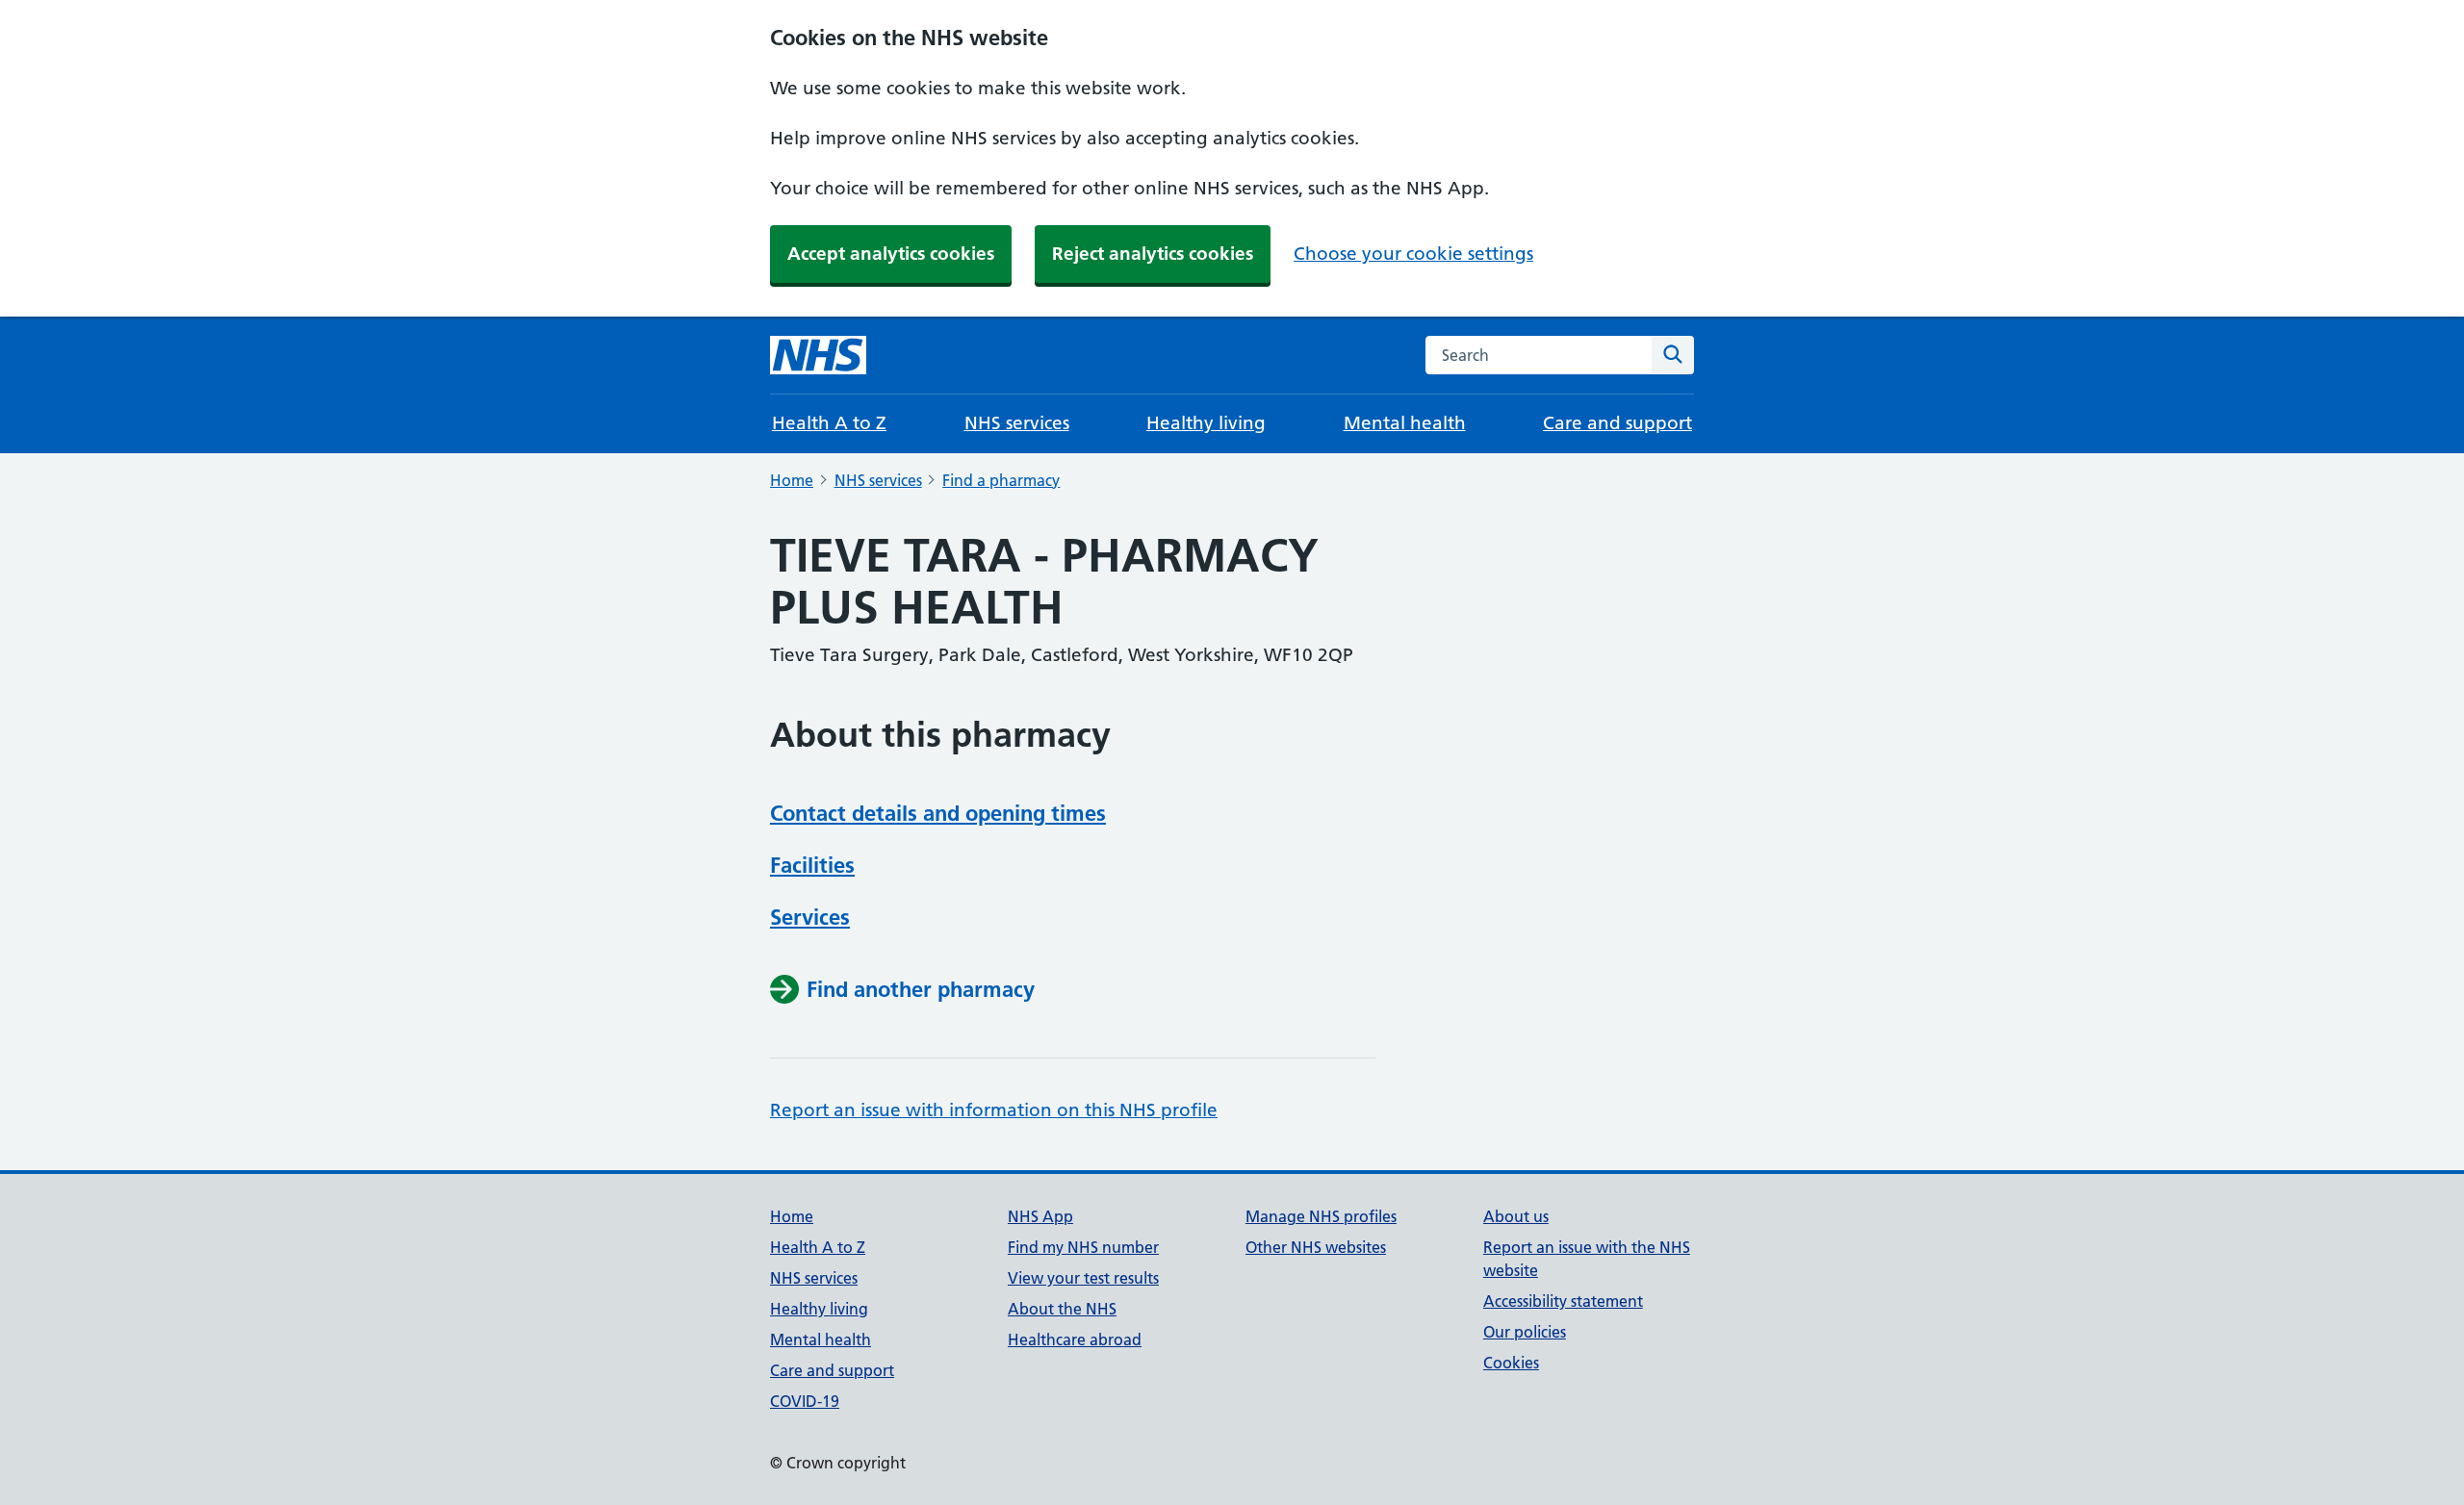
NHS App (1040, 1216)
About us (1516, 1216)
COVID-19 (805, 1401)
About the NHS (1062, 1309)
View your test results (1083, 1278)
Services (810, 917)
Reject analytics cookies (1153, 254)
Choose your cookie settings (1413, 254)
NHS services (1017, 423)
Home (792, 480)
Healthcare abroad (1075, 1339)
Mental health (1405, 423)
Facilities (812, 865)
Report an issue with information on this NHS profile (994, 1110)
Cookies (1511, 1363)
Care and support (1617, 423)
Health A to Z (829, 423)
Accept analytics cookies (891, 254)
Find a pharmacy (1001, 480)
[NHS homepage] (818, 355)
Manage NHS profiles (1321, 1216)
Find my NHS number (1083, 1247)
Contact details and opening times (938, 813)
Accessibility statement (1563, 1301)
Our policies (1525, 1332)
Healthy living (1206, 423)
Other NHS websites (1316, 1247)
